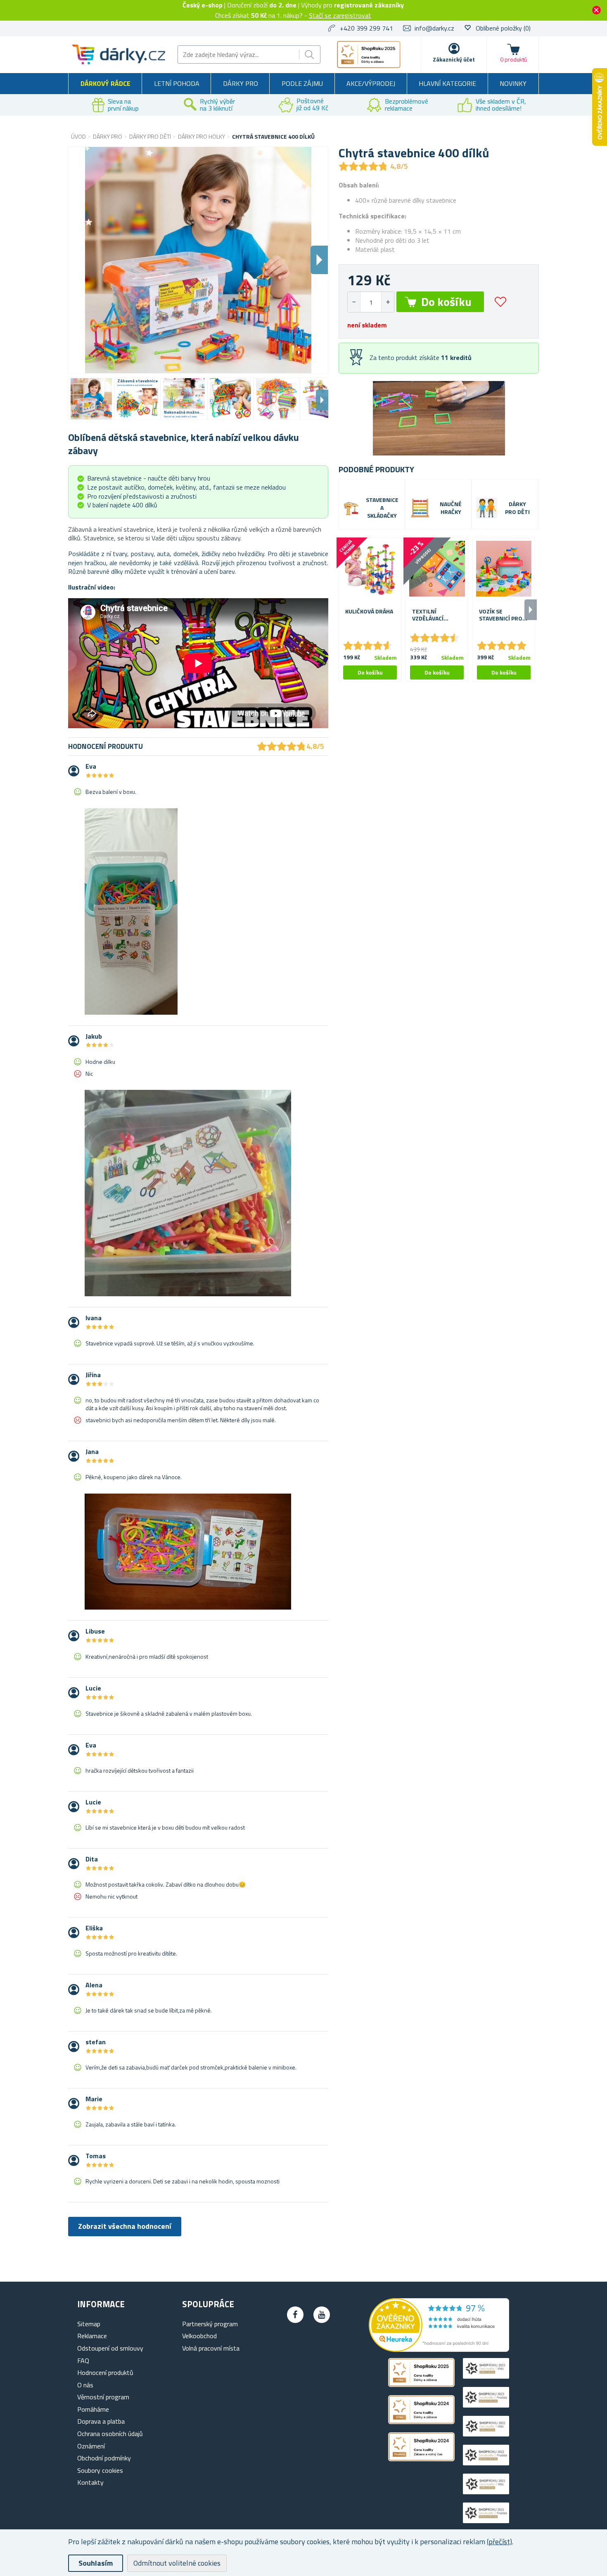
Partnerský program (210, 2324)
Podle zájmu (302, 83)
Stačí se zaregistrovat (340, 15)
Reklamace (92, 2336)
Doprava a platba (101, 2421)
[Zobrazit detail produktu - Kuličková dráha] (370, 569)
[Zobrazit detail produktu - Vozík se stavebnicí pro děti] (504, 569)
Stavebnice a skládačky (382, 508)
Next (322, 400)
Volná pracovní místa (211, 2348)
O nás (85, 2385)
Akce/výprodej (371, 83)
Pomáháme (93, 2409)
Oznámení (91, 2446)
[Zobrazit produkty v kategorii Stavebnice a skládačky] (351, 508)
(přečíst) (499, 2542)
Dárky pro (241, 83)
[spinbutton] (371, 302)
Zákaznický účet (454, 59)
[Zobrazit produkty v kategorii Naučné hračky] (420, 508)
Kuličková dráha (369, 612)
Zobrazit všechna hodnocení (125, 2226)
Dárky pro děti (517, 508)
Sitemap (89, 2324)
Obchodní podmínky (104, 2458)
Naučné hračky (451, 508)
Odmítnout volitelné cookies (177, 2563)
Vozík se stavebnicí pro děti (501, 615)
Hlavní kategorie (447, 83)
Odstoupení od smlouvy (110, 2348)
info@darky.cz (434, 28)
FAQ (83, 2361)
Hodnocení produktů (105, 2372)
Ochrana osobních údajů (110, 2434)
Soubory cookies (100, 2470)
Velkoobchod (199, 2336)
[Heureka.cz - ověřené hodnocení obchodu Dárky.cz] (439, 2349)
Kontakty (90, 2482)
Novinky (513, 83)
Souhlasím (96, 2563)
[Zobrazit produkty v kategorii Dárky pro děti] (487, 508)
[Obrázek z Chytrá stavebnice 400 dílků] (91, 399)
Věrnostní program (103, 2397)
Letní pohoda (177, 83)
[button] (388, 302)
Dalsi (319, 260)
